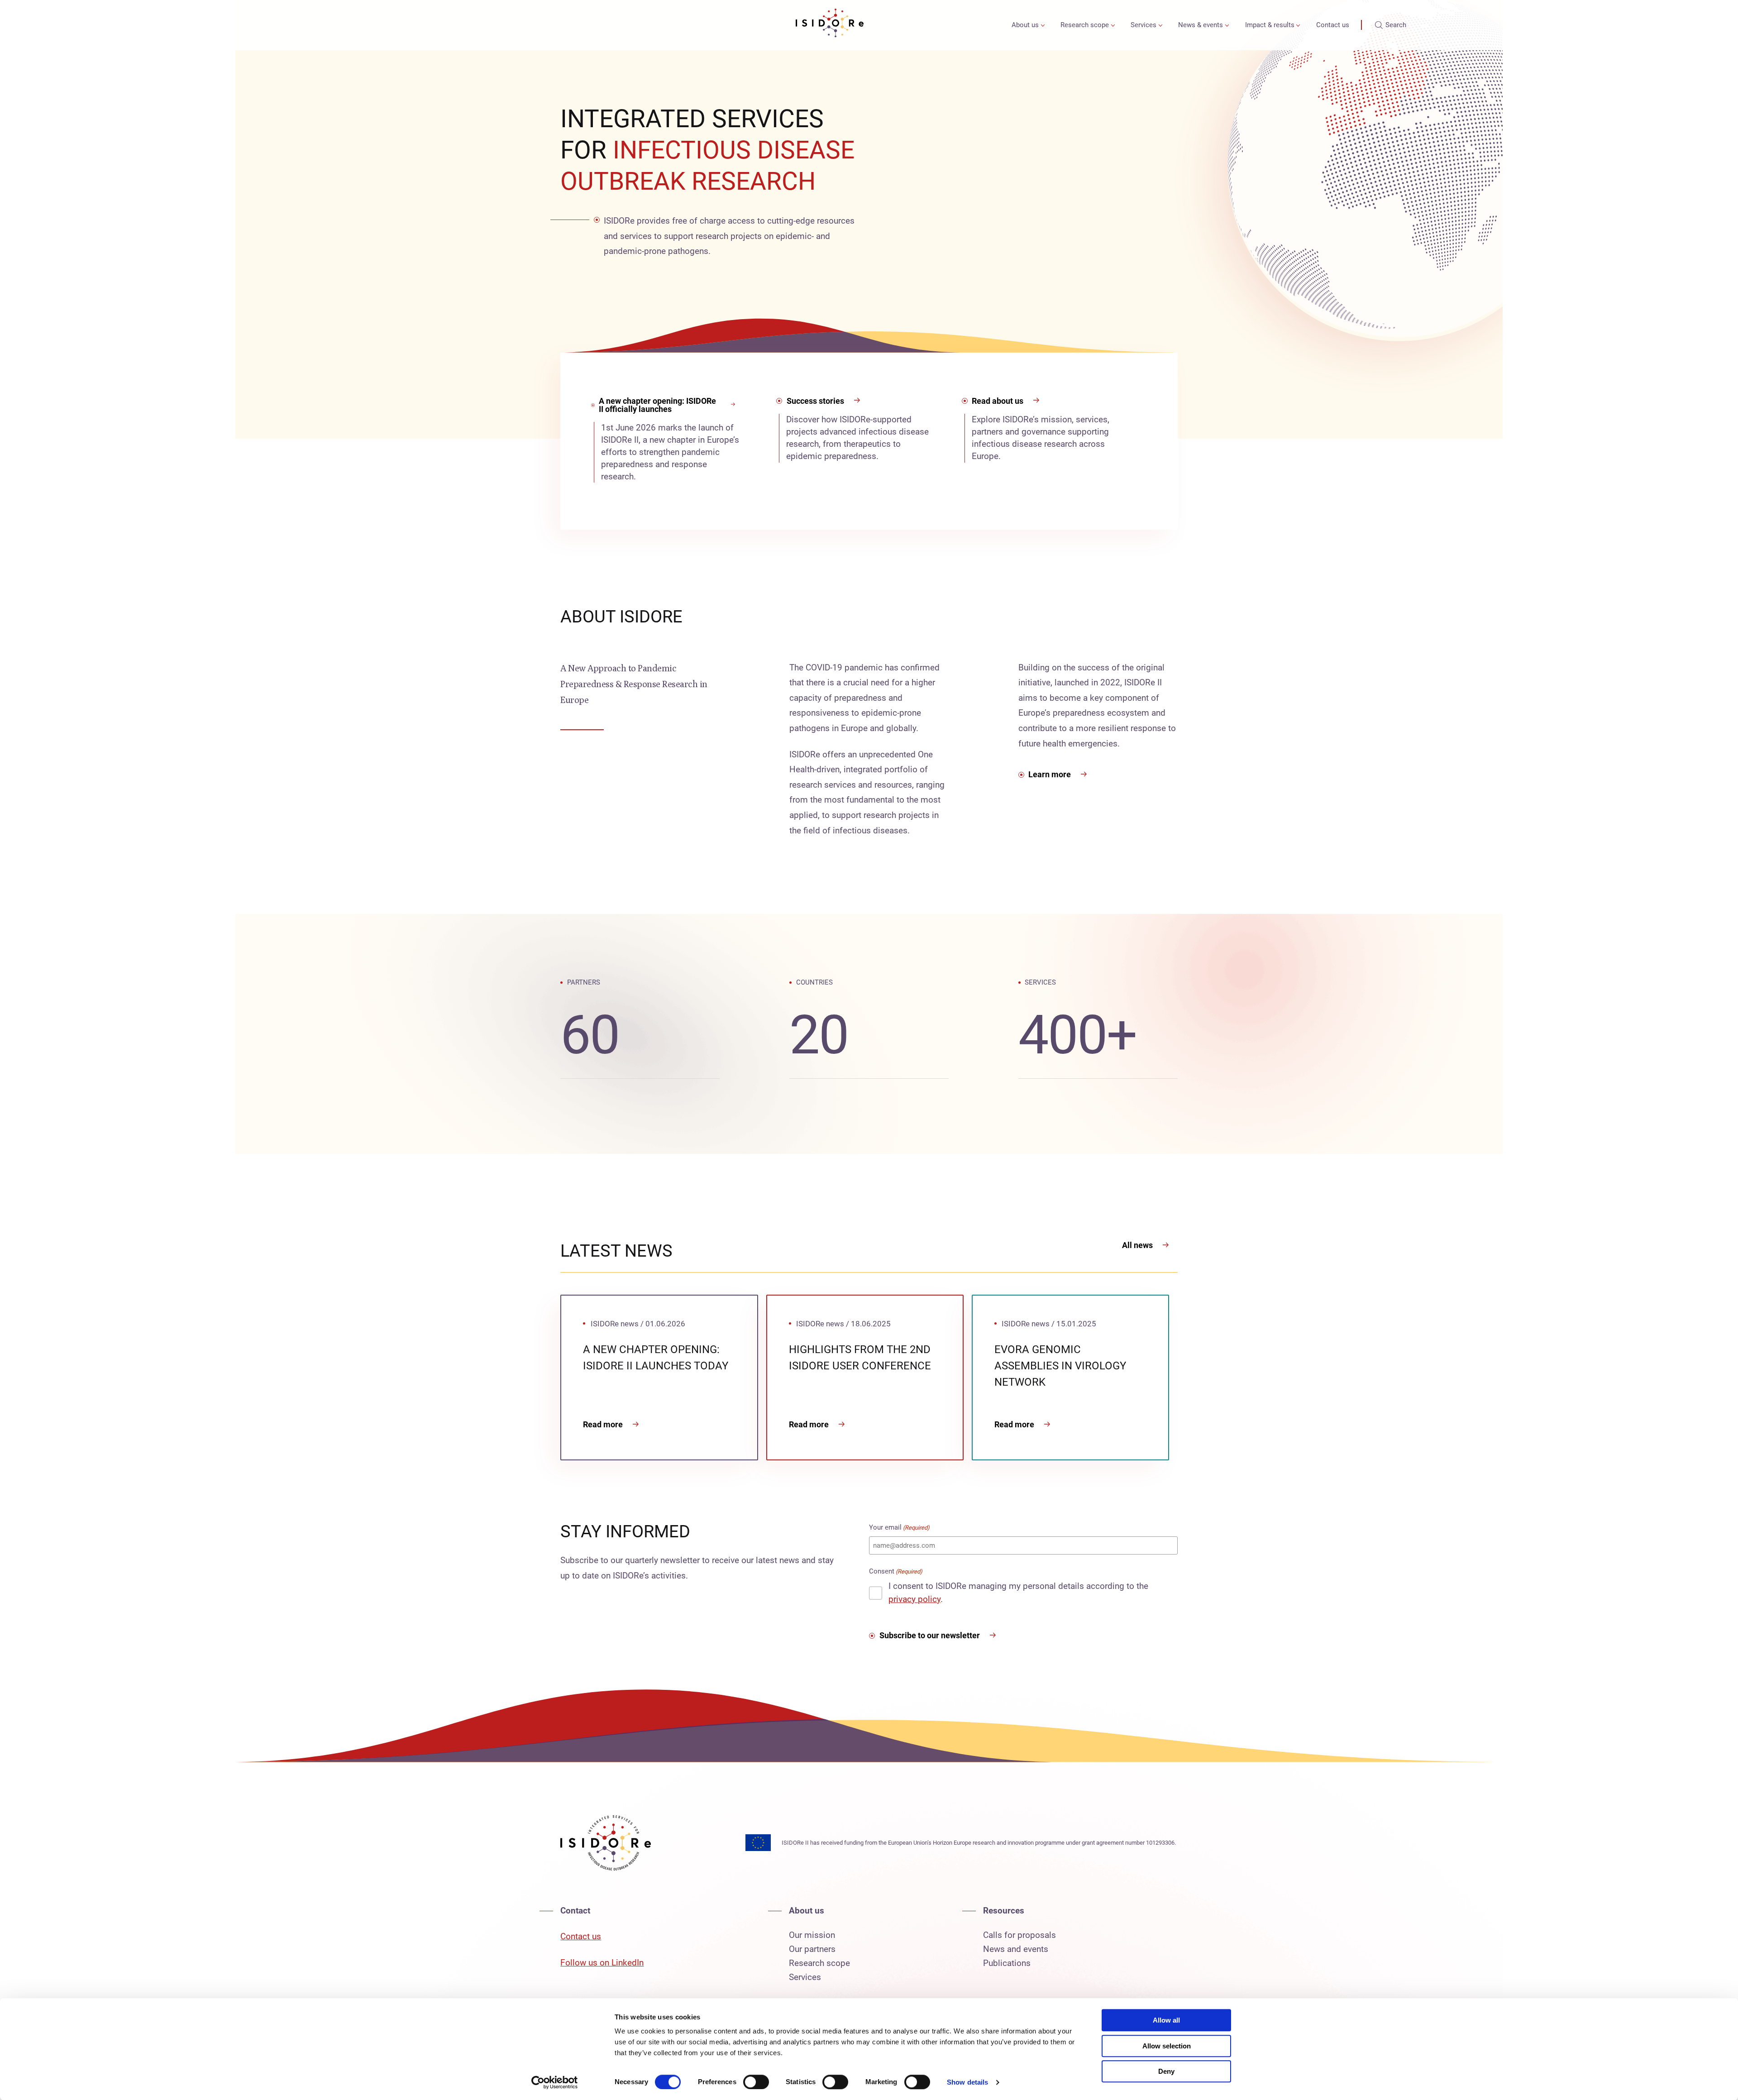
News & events (1201, 25)
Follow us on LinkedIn (602, 1963)
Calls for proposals (1019, 1935)
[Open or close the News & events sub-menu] (1227, 25)
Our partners (812, 1949)
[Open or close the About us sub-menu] (1043, 25)
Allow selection (1167, 2046)
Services (1144, 25)
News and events (1016, 1949)
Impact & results (1270, 25)
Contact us (1333, 25)
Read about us (998, 401)
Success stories (815, 401)
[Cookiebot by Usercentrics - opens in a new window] (555, 2082)
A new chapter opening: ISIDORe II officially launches (657, 405)
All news (1137, 1245)
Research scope (1085, 25)
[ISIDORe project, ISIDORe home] (830, 25)
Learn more (1050, 774)
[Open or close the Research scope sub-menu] (1113, 25)
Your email (899, 1527)
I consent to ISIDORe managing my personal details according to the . (1018, 1593)
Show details (967, 2082)
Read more (603, 1424)
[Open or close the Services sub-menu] (1160, 25)
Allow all (1166, 2020)
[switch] (756, 2082)
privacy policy (914, 1599)
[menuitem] (1026, 25)
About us (1025, 25)
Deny (1166, 2071)
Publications (1007, 1963)
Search (1396, 25)
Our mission (812, 1935)
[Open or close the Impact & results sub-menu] (1298, 25)
